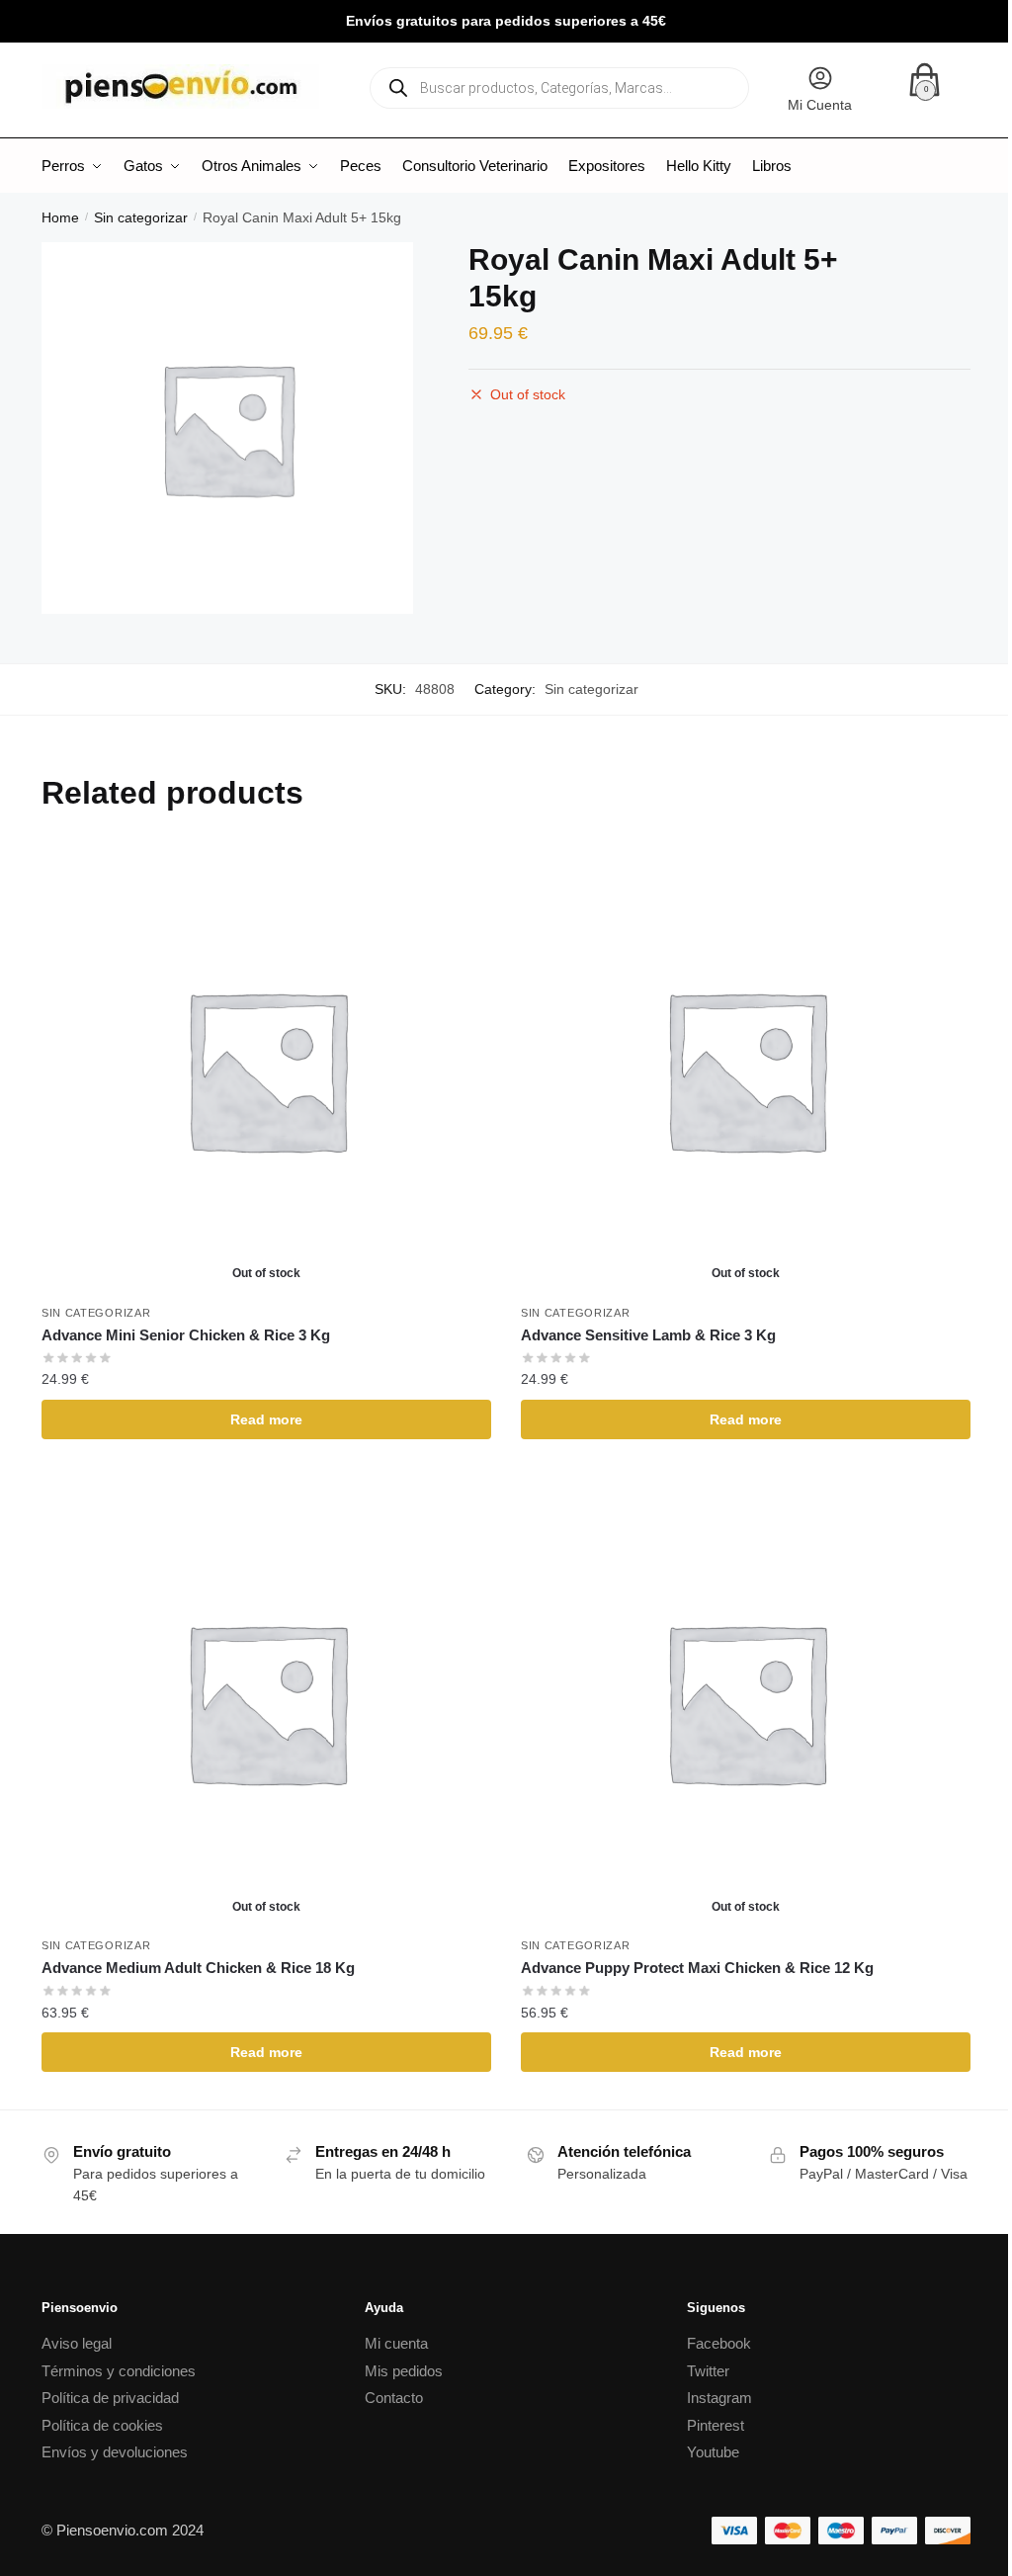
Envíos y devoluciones (115, 2452)
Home (60, 217)
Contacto (394, 2398)
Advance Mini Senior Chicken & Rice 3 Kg (186, 1335)
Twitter (708, 2371)
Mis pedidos (404, 2371)
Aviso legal (77, 2343)
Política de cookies (102, 2425)
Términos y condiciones (119, 2371)
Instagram (719, 2398)
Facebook (719, 2343)
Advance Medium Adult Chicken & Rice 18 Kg (198, 1968)
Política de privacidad (110, 2398)
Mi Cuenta (820, 105)
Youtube (713, 2452)
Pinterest (716, 2425)
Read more (266, 1419)
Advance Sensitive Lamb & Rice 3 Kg (648, 1335)
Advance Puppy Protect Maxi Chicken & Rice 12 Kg (697, 1968)
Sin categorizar (141, 217)
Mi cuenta (396, 2343)
